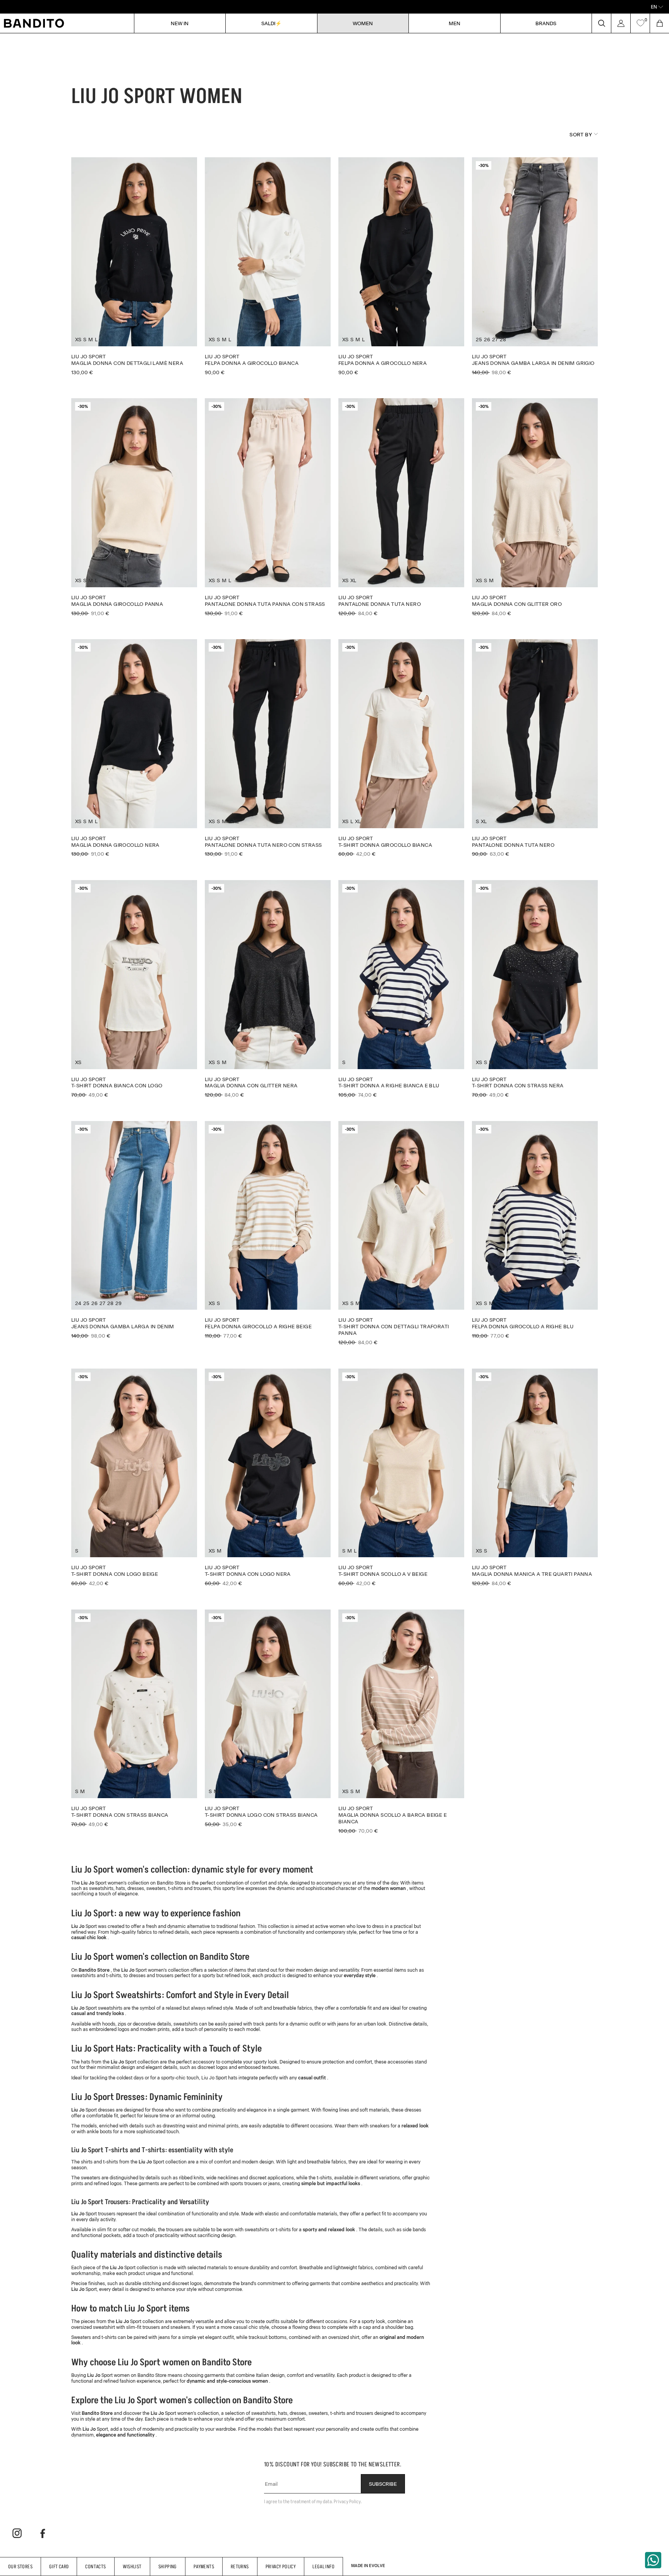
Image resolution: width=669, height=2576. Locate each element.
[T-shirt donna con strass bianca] (134, 1718)
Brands (546, 23)
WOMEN (363, 23)
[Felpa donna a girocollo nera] (401, 266)
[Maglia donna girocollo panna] (134, 507)
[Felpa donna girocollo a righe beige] (268, 1230)
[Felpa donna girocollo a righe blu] (535, 1230)
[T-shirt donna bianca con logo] (134, 989)
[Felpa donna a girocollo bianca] (268, 266)
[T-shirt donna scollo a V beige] (401, 1477)
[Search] (601, 23)
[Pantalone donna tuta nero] (401, 507)
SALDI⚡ (271, 23)
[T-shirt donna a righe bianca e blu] (401, 989)
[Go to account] (621, 23)
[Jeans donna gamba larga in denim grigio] (535, 266)
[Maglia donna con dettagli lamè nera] (134, 266)
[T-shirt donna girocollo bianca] (401, 748)
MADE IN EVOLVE (368, 2566)
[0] (640, 23)
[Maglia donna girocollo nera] (134, 748)
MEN (455, 23)
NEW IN (180, 23)
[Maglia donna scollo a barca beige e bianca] (401, 1722)
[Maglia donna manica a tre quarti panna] (535, 1477)
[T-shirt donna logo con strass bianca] (268, 1718)
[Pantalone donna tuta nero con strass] (268, 748)
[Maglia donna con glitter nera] (268, 989)
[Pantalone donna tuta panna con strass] (268, 507)
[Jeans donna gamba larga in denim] (134, 1230)
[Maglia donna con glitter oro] (535, 507)
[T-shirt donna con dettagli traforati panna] (401, 1233)
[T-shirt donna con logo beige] (134, 1477)
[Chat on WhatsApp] (653, 2560)
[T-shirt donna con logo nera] (268, 1477)
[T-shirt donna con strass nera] (535, 989)
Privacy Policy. (348, 2501)
